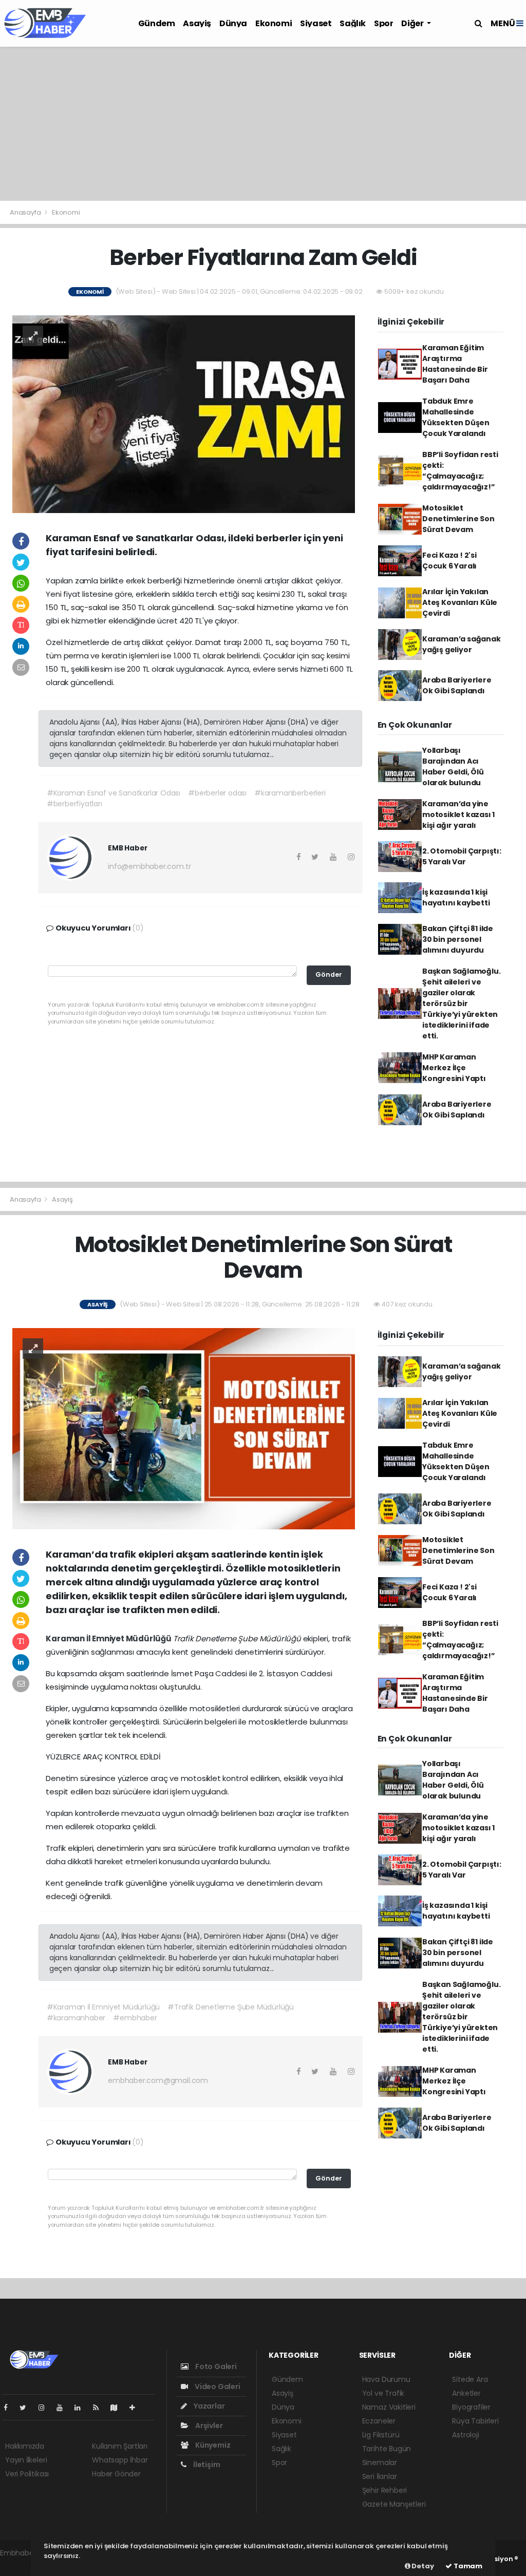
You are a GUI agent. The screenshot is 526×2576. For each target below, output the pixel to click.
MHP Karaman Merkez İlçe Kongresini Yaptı (454, 1068)
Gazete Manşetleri (394, 2504)
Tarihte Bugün (387, 2449)
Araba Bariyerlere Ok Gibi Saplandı (457, 685)
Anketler (466, 2393)
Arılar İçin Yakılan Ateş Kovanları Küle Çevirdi (460, 602)
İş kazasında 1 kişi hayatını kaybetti (456, 897)
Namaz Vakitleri (389, 2407)
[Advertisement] (263, 124)
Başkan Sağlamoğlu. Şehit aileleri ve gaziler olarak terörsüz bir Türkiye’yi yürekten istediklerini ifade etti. (462, 1003)
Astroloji (465, 2435)
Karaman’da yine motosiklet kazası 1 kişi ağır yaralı (458, 815)
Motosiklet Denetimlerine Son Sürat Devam (458, 519)
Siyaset (316, 23)
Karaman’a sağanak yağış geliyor (462, 644)
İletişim (206, 2465)
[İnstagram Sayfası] (46, 2408)
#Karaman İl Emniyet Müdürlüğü (103, 2007)
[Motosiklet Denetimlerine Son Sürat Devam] (184, 1428)
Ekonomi (274, 23)
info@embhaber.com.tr (149, 866)
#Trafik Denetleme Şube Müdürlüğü (231, 2007)
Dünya (233, 23)
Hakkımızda (25, 2446)
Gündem (157, 23)
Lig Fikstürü (381, 2435)
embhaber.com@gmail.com (158, 2080)
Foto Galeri (215, 2366)
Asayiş (197, 23)
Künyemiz (212, 2445)
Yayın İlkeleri (26, 2460)
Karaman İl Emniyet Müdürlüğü (109, 1639)
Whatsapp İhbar (120, 2460)
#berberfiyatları (74, 804)
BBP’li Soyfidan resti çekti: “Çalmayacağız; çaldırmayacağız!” (460, 471)
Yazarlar (208, 2406)
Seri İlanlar (380, 2476)
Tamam (467, 2566)
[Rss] (100, 2408)
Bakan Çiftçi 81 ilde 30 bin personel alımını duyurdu (458, 939)
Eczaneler (379, 2421)
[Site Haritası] (118, 2408)
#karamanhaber (76, 2018)
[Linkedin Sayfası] (82, 2408)
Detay (422, 2566)
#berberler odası (217, 793)
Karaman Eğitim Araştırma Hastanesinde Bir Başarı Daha (455, 364)
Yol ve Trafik (383, 2393)
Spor (383, 23)
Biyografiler (471, 2407)
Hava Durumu (386, 2379)
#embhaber (135, 2018)
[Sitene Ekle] (136, 2408)
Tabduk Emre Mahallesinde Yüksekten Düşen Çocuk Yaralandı (456, 417)
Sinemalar (380, 2463)
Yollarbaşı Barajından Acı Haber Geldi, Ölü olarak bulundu (453, 766)
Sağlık (353, 23)
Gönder (329, 974)
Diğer (413, 23)
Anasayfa (26, 212)
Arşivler (208, 2426)
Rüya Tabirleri (475, 2421)
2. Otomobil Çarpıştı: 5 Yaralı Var (462, 856)
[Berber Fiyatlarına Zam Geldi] (184, 413)
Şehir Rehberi (385, 2490)
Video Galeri (217, 2386)
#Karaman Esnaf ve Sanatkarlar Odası (114, 793)
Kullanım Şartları (120, 2446)
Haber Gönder (116, 2474)
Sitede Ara (470, 2379)
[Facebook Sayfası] (10, 2408)
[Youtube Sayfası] (64, 2408)
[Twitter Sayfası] (27, 2408)
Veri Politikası (27, 2474)
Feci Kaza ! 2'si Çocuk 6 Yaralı (449, 561)
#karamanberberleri (290, 793)
